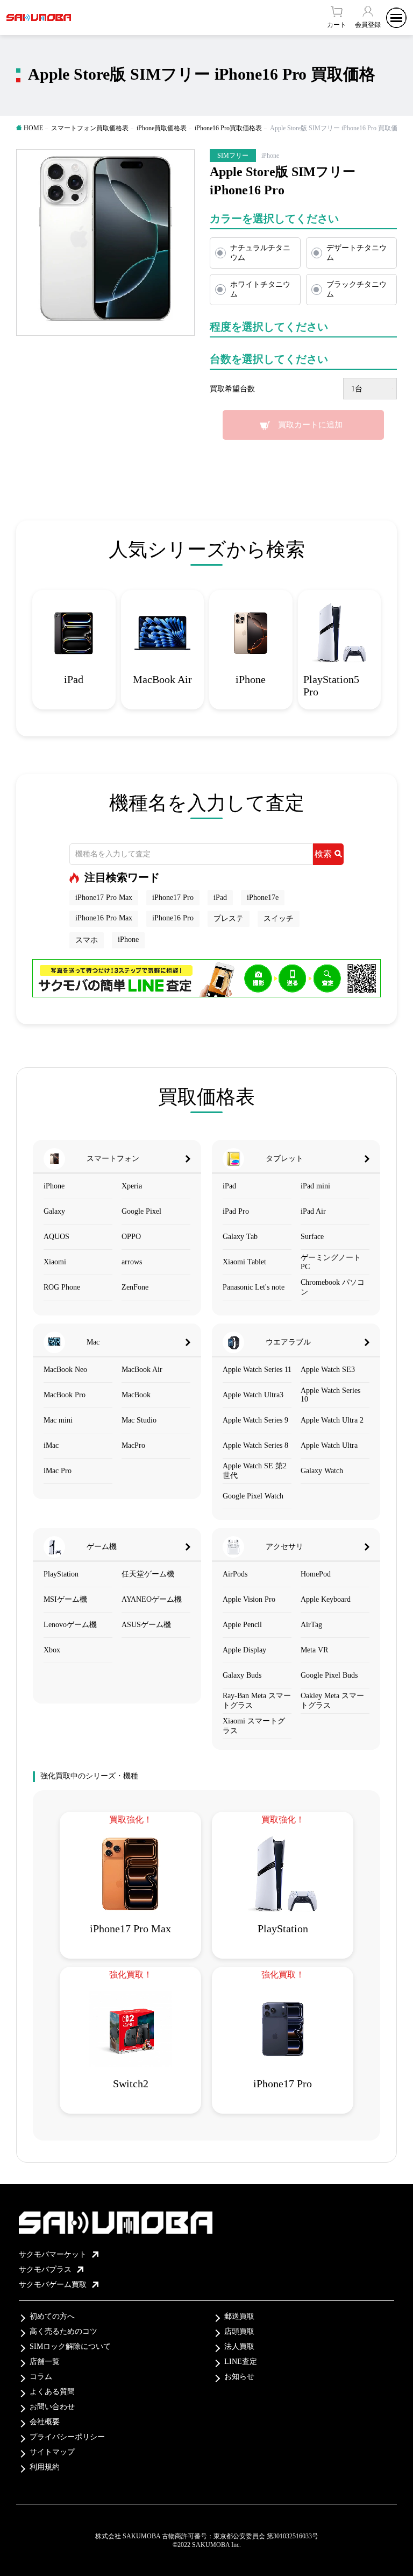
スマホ (87, 940)
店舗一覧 (45, 2362)
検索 (323, 854)
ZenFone (135, 1287)
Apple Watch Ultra (329, 1445)
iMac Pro (58, 1471)
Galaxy (54, 1211)
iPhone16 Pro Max (104, 918)
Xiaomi (55, 1262)
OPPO (131, 1237)
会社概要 (45, 2422)
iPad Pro (236, 1211)
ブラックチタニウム (357, 289)
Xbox (52, 1650)
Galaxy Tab (240, 1237)
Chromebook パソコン (333, 1287)
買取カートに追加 (310, 425)
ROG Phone (62, 1287)
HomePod (316, 1574)
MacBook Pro (65, 1395)
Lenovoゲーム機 (70, 1625)
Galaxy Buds (242, 1675)
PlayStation (61, 1574)
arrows (132, 1262)
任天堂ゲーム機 (148, 1574)
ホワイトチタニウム (260, 289)
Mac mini (58, 1420)
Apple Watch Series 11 (257, 1370)
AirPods (235, 1574)
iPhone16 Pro (173, 918)
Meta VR (314, 1650)
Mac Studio (139, 1420)
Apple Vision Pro (249, 1599)
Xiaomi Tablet (244, 1262)
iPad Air (313, 1211)
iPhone (128, 939)
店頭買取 (239, 2331)
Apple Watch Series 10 (330, 1395)
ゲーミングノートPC (331, 1262)
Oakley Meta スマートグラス (332, 1701)
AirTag (311, 1625)
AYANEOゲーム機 (152, 1599)
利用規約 (45, 2467)
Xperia (132, 1186)
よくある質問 (52, 2392)
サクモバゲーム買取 (53, 2285)
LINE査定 (241, 2362)
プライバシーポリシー (67, 2437)
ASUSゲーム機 (146, 1625)
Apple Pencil (242, 1625)
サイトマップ (52, 2452)
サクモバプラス (45, 2269)
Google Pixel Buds (329, 1675)
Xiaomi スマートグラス (254, 1726)
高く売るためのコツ (63, 2331)
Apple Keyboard (326, 1599)
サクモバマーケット (53, 2254)
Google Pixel (141, 1211)
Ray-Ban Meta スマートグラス (257, 1701)
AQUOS (56, 1237)
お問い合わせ (52, 2407)
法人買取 (239, 2346)
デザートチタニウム (357, 253)
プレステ (229, 919)
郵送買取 (239, 2316)
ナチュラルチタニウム (260, 253)
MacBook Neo (65, 1370)
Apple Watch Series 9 (255, 1420)
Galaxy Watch (322, 1471)
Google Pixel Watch (253, 1496)
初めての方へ (52, 2316)
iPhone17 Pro (173, 898)
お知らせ (239, 2377)
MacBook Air (142, 1370)
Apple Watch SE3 (328, 1370)
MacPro (133, 1445)
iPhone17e (263, 898)
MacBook (136, 1395)
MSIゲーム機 (65, 1599)
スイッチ (279, 919)
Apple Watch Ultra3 (253, 1395)
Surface (312, 1237)
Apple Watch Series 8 (255, 1445)
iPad (220, 898)
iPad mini (315, 1186)
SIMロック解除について (70, 2346)
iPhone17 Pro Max (104, 898)
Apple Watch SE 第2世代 (255, 1471)
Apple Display (244, 1650)
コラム (41, 2377)
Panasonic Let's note (254, 1287)
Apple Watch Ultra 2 (332, 1420)
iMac (51, 1445)
